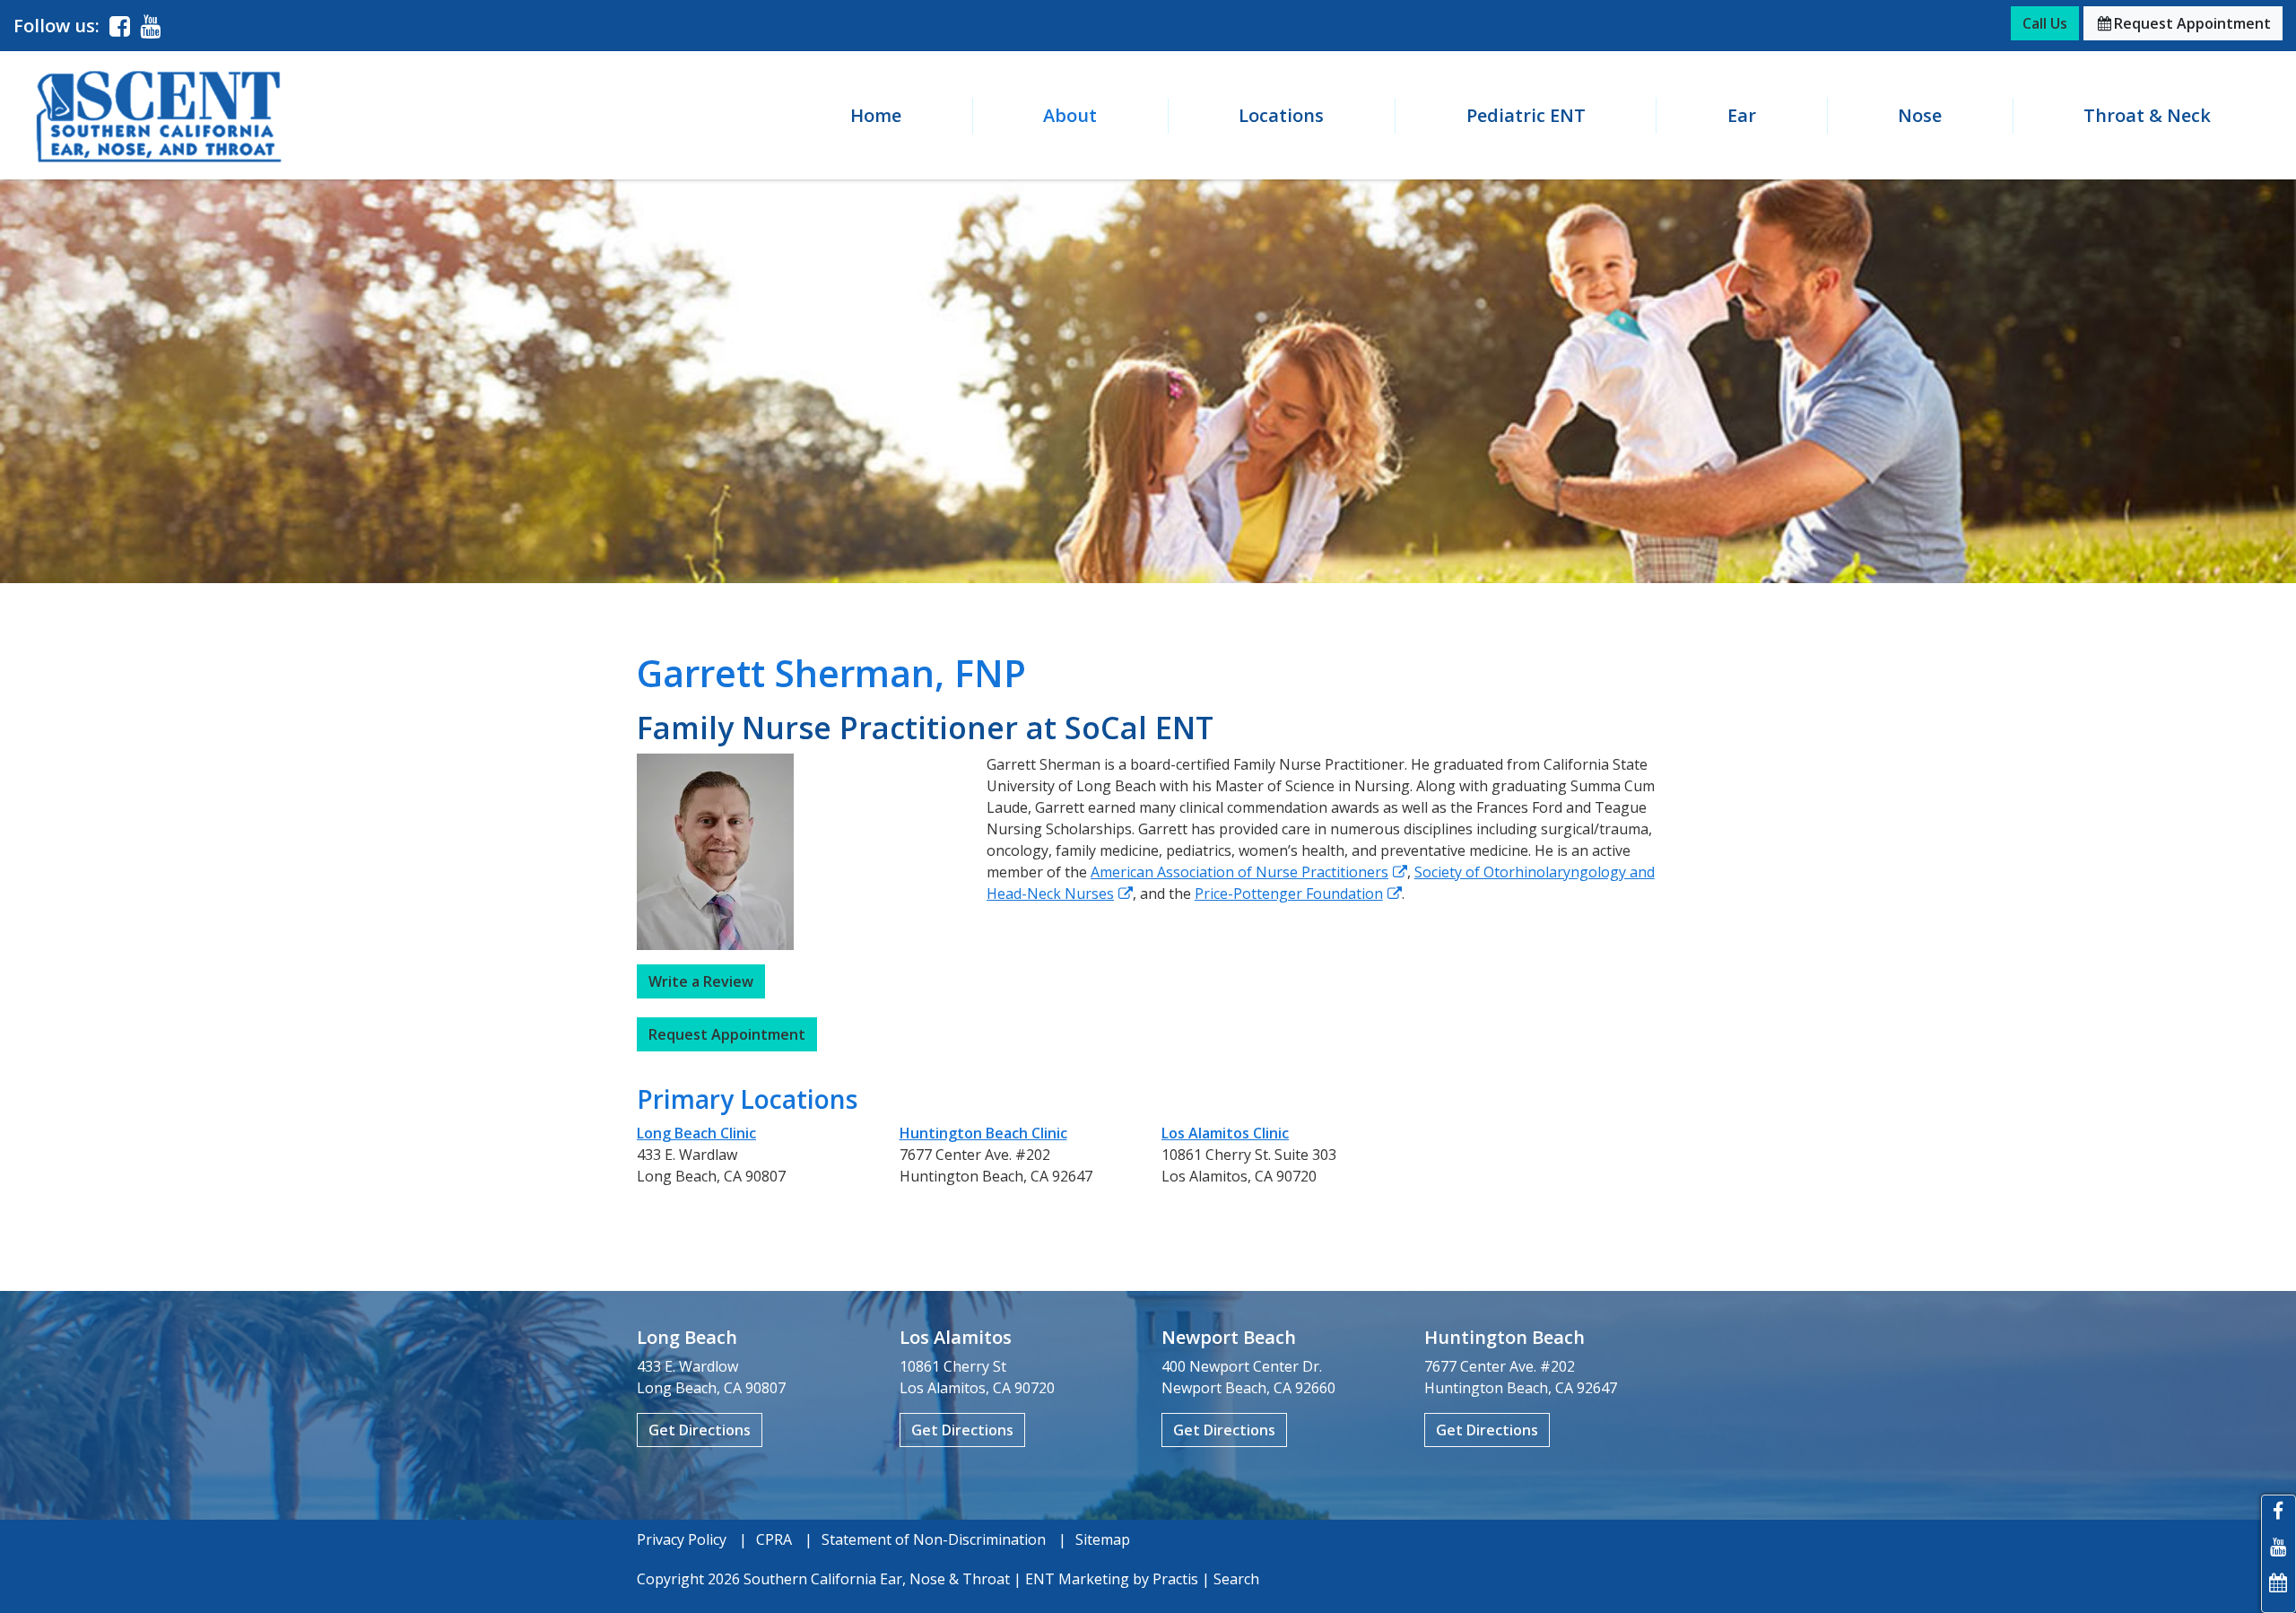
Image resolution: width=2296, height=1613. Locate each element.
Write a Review (701, 981)
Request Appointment (2184, 23)
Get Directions (700, 1430)
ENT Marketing (1077, 1579)
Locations (1281, 115)
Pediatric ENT (1526, 115)
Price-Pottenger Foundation (1289, 894)
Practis (1175, 1579)
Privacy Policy (682, 1539)
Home (876, 115)
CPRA (774, 1539)
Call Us (2045, 23)
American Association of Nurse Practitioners (1239, 872)
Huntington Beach (1505, 1337)
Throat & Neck (2147, 115)
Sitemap (1103, 1539)
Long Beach (687, 1337)
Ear (1742, 115)
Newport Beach (1229, 1337)
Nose (1920, 115)
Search (1236, 1579)
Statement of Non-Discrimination (934, 1539)
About (1070, 115)
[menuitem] (875, 116)
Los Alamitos (956, 1337)
